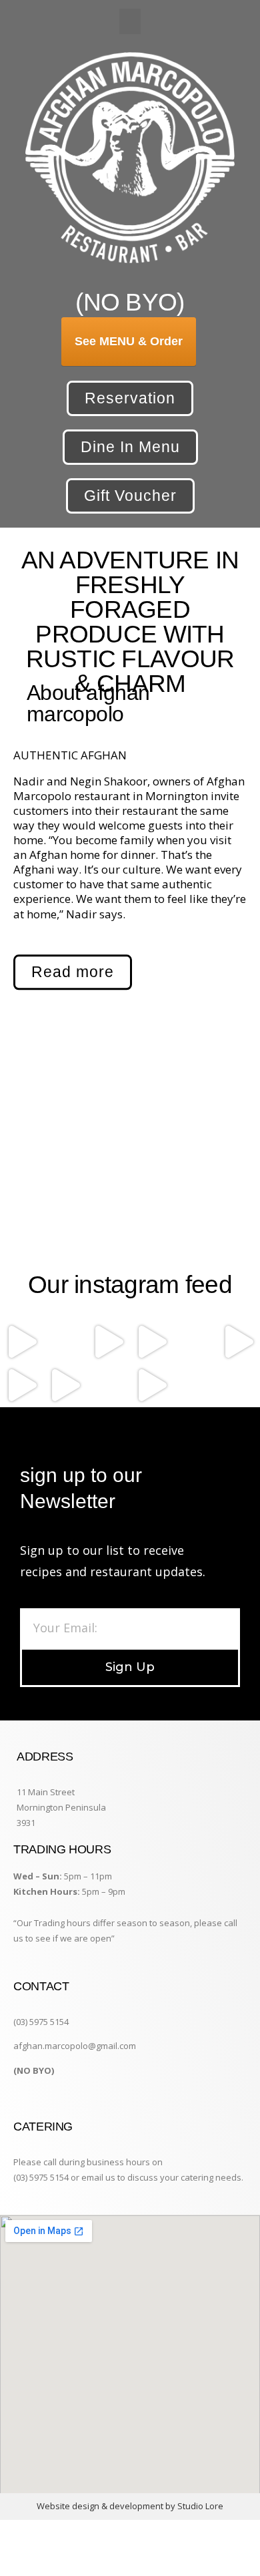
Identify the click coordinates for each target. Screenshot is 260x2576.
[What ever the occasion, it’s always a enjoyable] (152, 1386)
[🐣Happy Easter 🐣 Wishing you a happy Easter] (238, 1386)
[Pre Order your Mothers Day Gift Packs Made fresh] (195, 1342)
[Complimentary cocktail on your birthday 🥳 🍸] (65, 1386)
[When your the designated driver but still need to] (65, 1342)
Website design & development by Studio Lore (130, 2506)
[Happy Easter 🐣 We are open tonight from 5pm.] (195, 1386)
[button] (130, 21)
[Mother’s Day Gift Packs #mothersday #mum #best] (152, 1342)
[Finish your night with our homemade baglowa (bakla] (22, 1342)
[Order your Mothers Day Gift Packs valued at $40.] (108, 1342)
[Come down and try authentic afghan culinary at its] (22, 1386)
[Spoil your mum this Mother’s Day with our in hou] (238, 1342)
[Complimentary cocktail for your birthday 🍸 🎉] (108, 1386)
